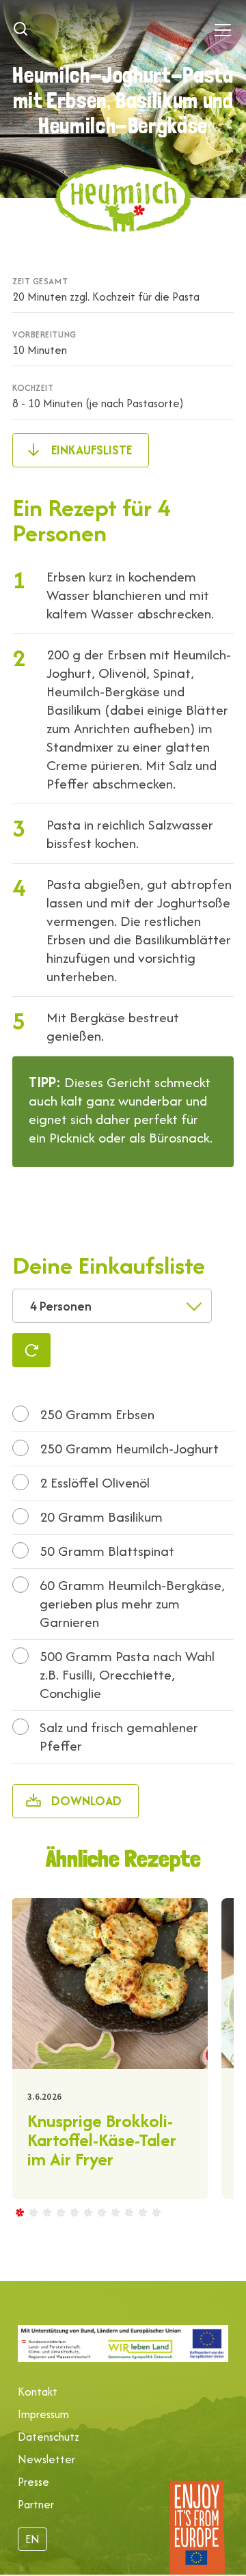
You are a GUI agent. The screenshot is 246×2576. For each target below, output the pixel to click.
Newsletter (46, 2459)
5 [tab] (74, 2212)
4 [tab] (60, 2212)
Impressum (43, 2414)
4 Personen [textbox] (61, 1306)
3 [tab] (46, 2212)
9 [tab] (128, 2212)
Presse (33, 2482)
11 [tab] (156, 2212)
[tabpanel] (109, 2049)
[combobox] (112, 1306)
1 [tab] (19, 2212)
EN (32, 2539)
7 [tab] (101, 2212)
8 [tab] (115, 2212)
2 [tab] (33, 2212)
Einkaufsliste (92, 450)
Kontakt (38, 2392)
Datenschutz (49, 2437)
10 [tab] (142, 2212)
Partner (36, 2504)
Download (86, 1801)
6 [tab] (87, 2212)
